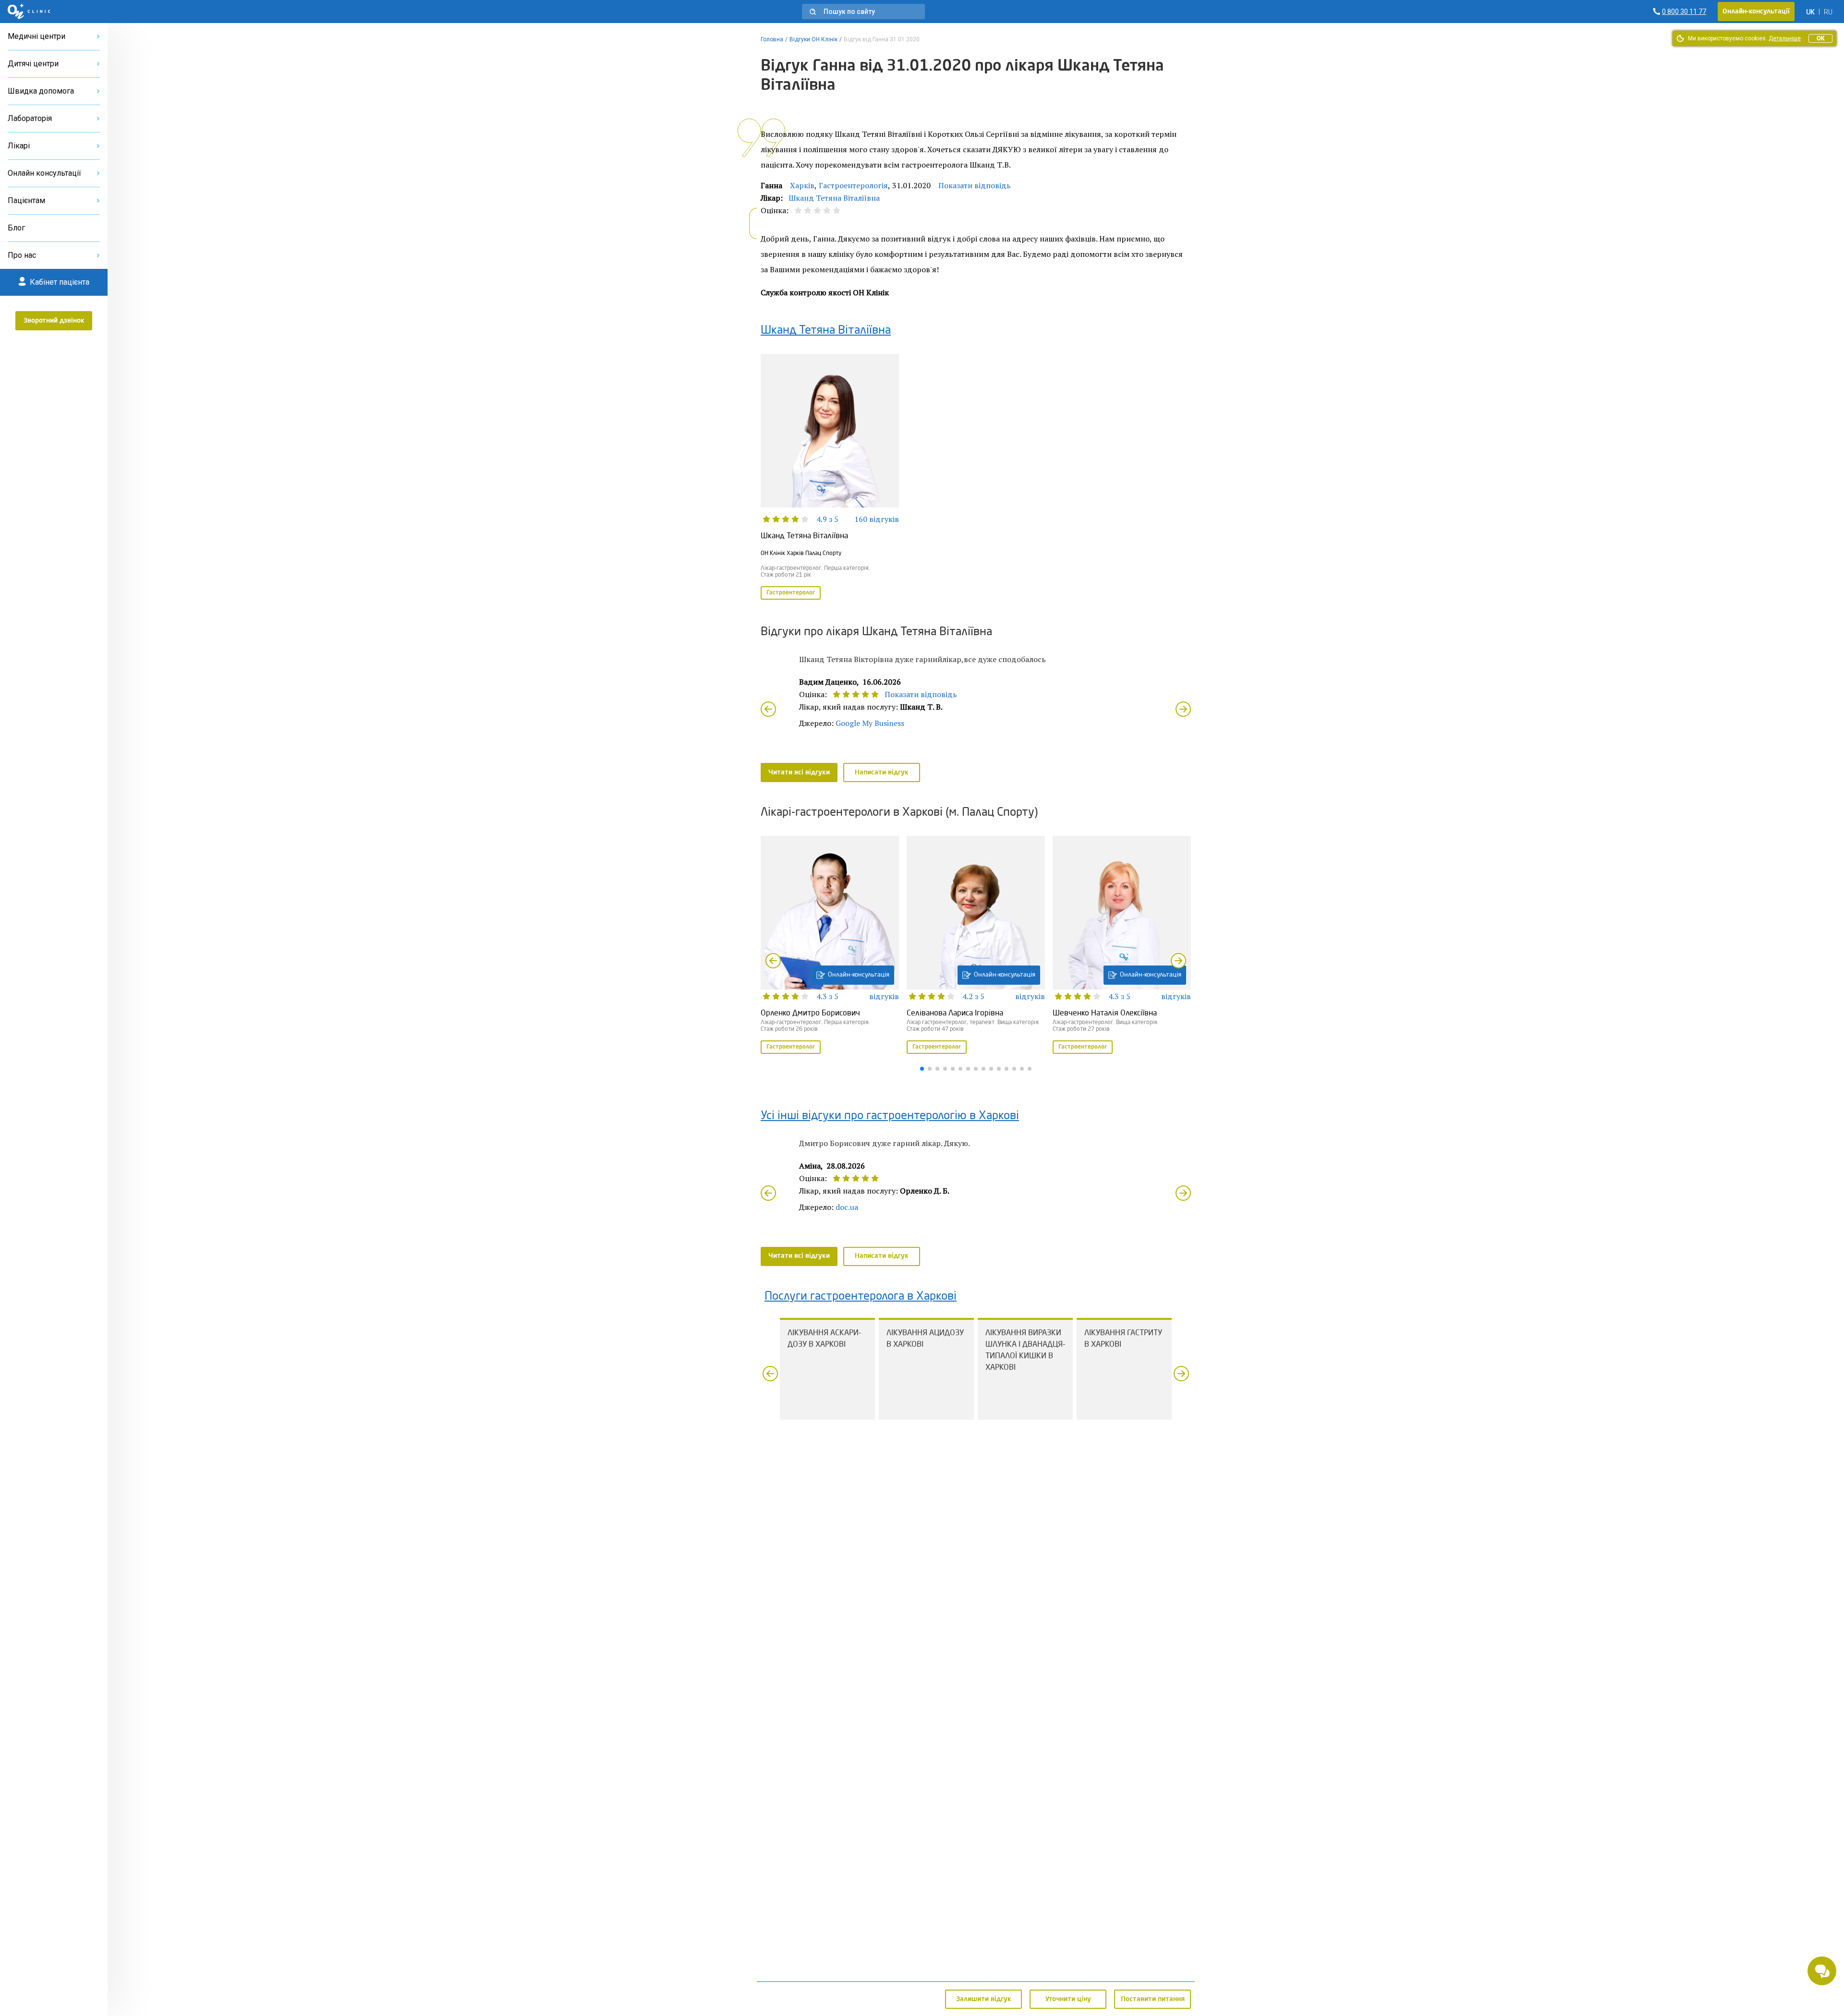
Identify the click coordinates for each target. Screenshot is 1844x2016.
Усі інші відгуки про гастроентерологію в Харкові (890, 1116)
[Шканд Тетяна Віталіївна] (830, 478)
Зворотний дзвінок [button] (54, 321)
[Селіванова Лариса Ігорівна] (976, 946)
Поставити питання (1153, 1999)
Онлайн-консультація (859, 975)
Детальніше (1785, 38)
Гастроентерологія (853, 185)
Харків (802, 185)
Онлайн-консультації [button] (1756, 12)
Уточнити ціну (1068, 1999)
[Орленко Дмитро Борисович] (830, 946)
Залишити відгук (984, 1999)
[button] (863, 12)
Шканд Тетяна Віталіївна (834, 198)
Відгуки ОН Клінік (813, 39)
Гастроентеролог (791, 593)
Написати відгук (882, 773)
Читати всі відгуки (799, 773)
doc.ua (847, 1207)
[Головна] (29, 12)
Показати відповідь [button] (975, 185)
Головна (772, 39)
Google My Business (870, 723)
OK (1820, 38)
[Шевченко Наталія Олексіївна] (1122, 946)
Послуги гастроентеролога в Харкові (861, 1297)
